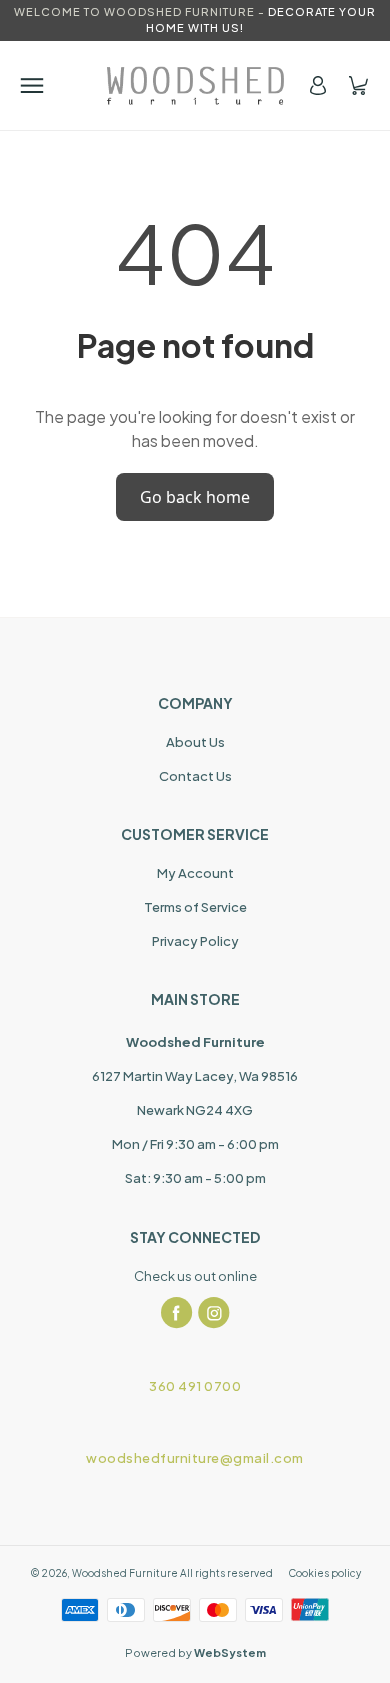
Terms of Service (195, 907)
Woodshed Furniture (125, 1573)
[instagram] (214, 1313)
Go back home (195, 497)
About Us (195, 742)
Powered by (195, 1652)
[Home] (195, 85)
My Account (195, 873)
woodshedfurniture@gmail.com (195, 1458)
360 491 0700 (195, 1386)
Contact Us (195, 776)
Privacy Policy (195, 941)
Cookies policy (324, 1573)
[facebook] (177, 1313)
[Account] (318, 85)
